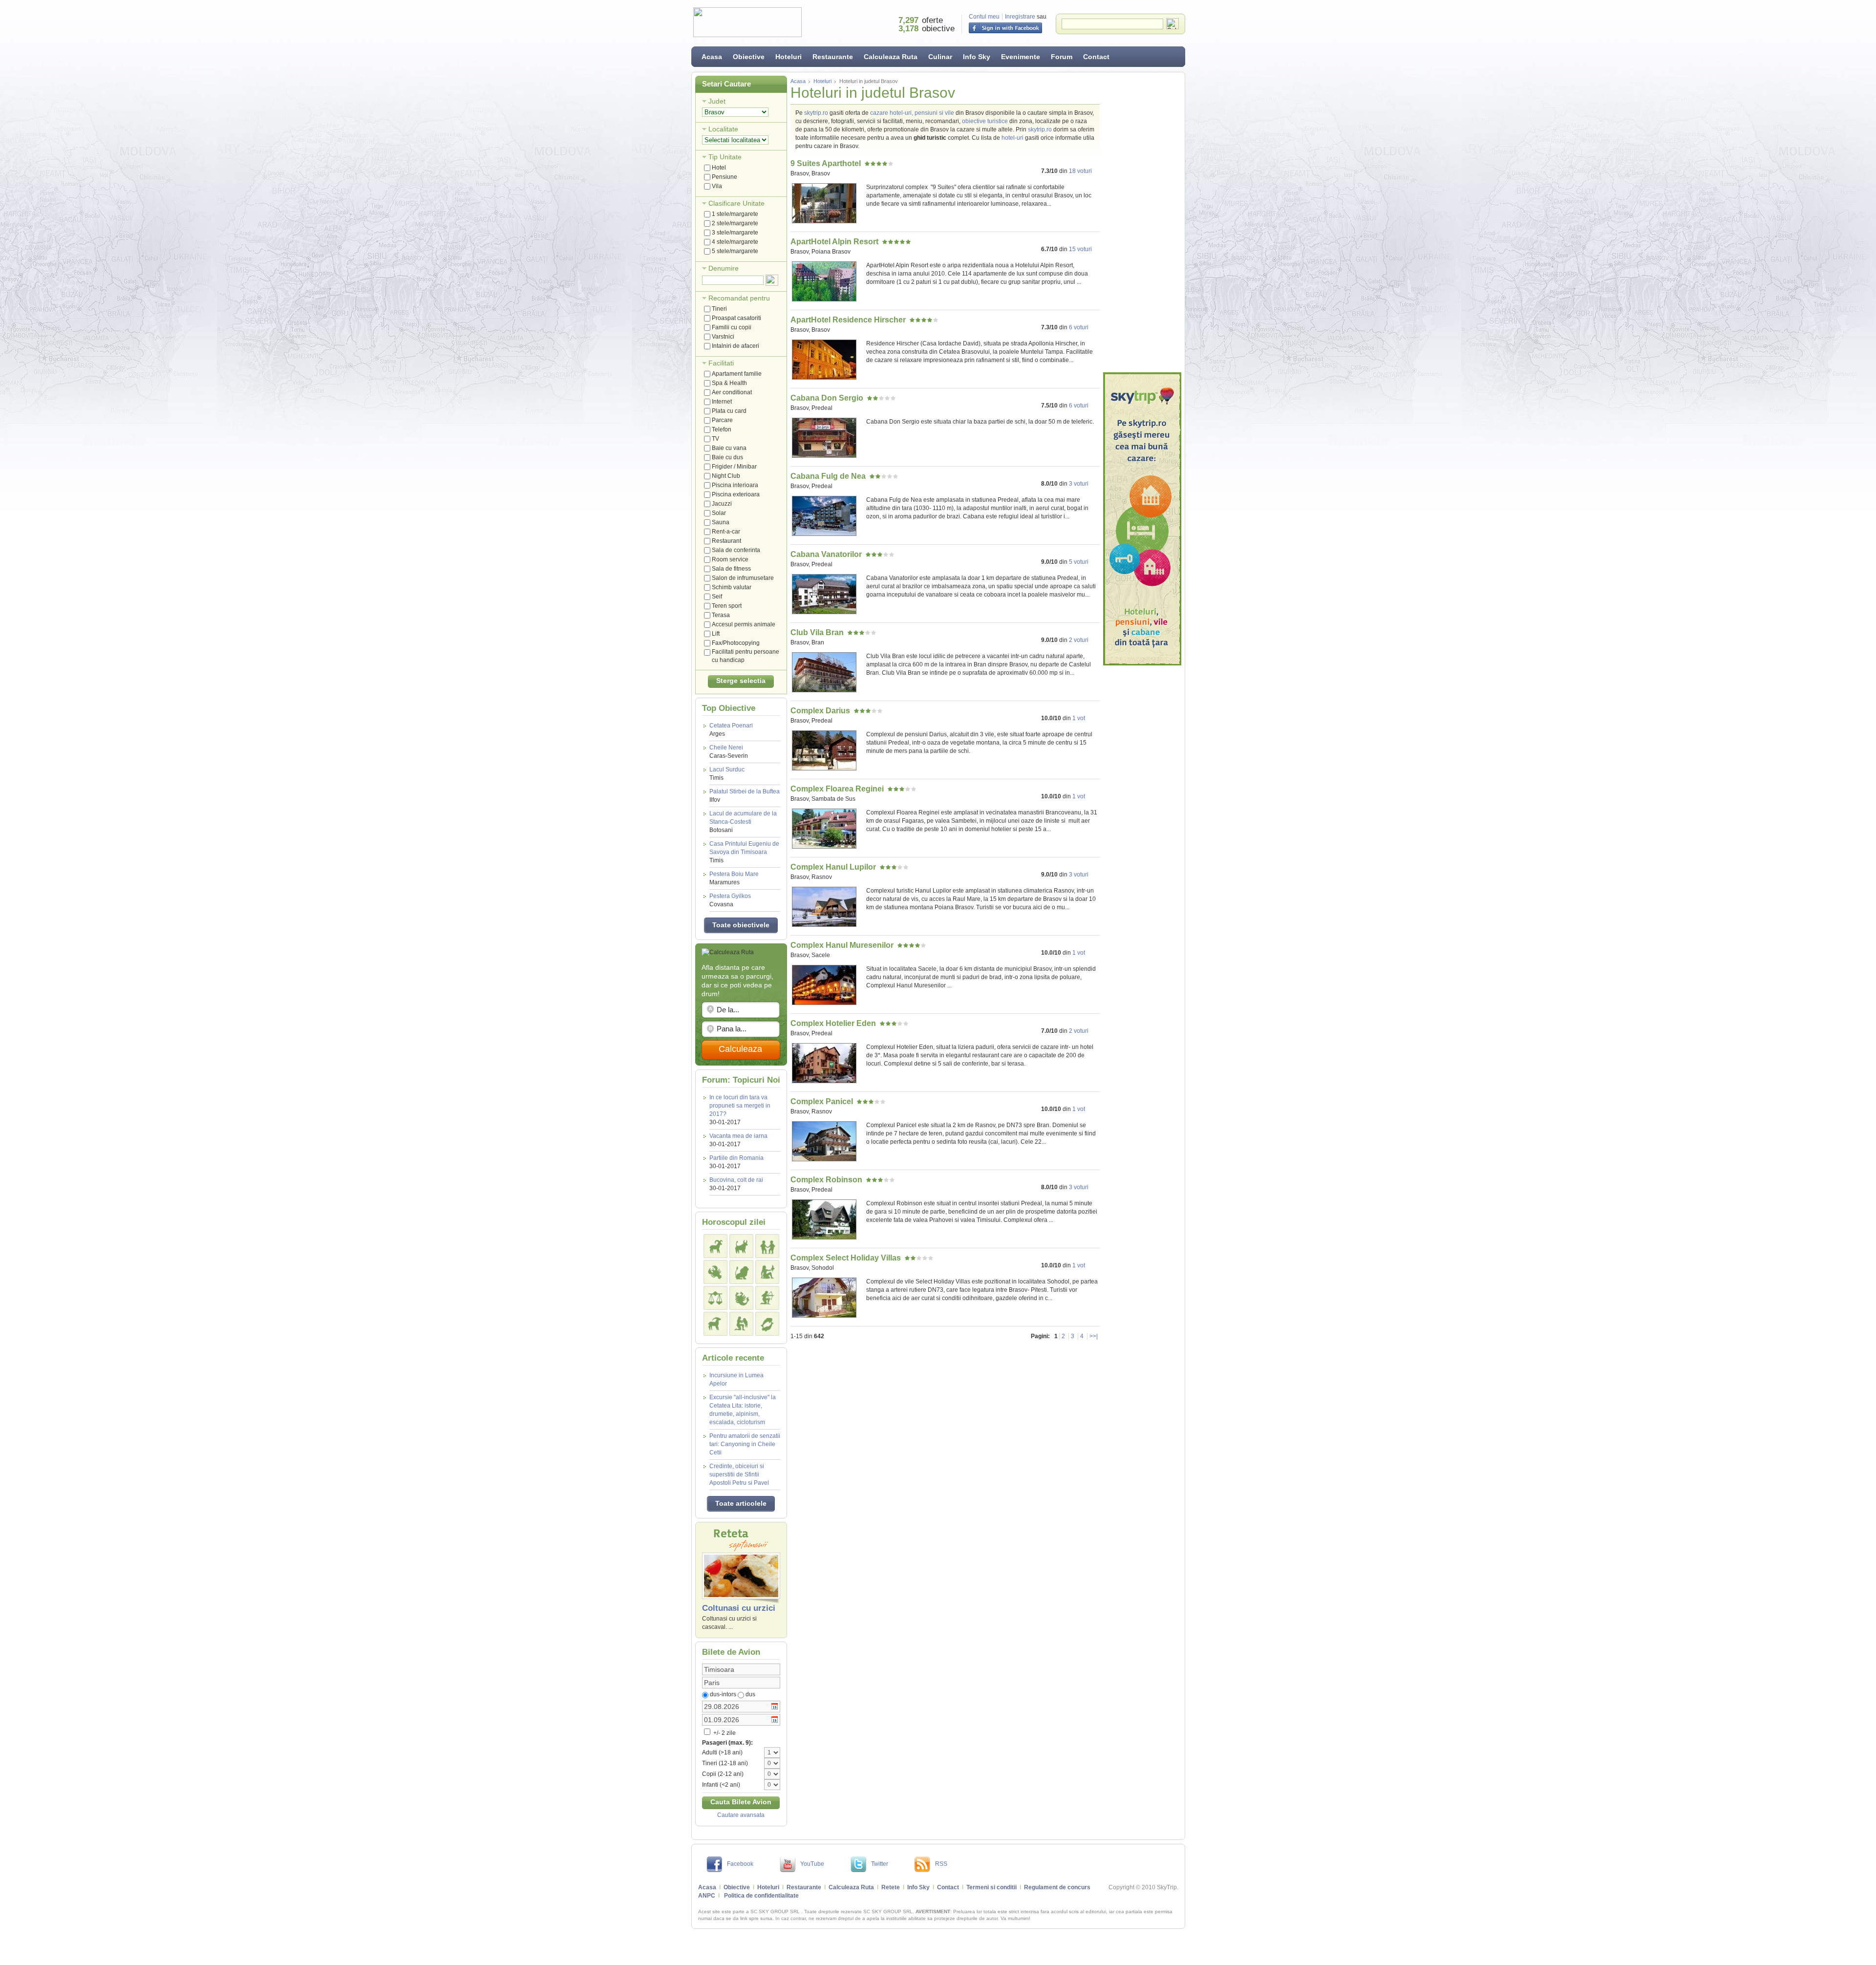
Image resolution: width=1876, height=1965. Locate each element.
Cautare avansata (741, 1815)
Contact (1096, 57)
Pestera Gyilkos (730, 900)
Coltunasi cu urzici (739, 1608)
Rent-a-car (726, 532)
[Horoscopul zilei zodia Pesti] (767, 1324)
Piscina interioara (735, 485)
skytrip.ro (816, 113)
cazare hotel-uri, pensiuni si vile (912, 113)
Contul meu (984, 17)
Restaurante (833, 57)
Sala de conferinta (736, 550)
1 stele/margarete (735, 214)
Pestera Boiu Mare (734, 878)
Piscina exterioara (736, 494)
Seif (717, 597)
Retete (891, 1887)
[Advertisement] (1142, 222)
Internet (722, 402)
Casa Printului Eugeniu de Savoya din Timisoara (744, 852)
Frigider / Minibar (734, 467)
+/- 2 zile (724, 1733)
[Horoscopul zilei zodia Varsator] (741, 1324)
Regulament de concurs (1057, 1887)
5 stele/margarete (735, 251)
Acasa (712, 57)
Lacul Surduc (727, 774)
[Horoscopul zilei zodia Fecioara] (767, 1272)
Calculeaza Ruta (891, 57)
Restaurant (726, 541)
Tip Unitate (725, 157)
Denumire (724, 268)
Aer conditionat (732, 392)
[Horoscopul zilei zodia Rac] (715, 1272)
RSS (941, 1864)
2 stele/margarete (735, 223)
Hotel (719, 168)
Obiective (749, 57)
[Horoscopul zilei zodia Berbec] (715, 1246)
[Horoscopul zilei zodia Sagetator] (767, 1298)
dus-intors (723, 1694)
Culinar (940, 57)
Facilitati (721, 363)
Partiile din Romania (736, 1158)
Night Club (726, 476)
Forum (1062, 57)
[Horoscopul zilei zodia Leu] (741, 1272)
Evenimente (1021, 57)
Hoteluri (789, 57)
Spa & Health (729, 383)
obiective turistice (985, 121)
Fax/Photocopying (736, 643)
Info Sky (977, 57)
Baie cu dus (727, 457)
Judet (717, 101)
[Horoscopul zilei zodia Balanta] (715, 1298)
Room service (730, 559)
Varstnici (723, 337)
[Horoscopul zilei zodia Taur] (741, 1246)
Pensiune (725, 177)
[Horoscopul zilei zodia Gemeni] (767, 1246)
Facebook (740, 1864)
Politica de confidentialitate (761, 1896)
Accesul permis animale (744, 624)
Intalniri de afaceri (735, 346)
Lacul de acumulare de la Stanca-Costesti (743, 822)
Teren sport (727, 606)
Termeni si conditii (991, 1887)
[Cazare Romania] (1142, 519)
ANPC (707, 1896)
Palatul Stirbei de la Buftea (745, 796)
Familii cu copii (732, 327)
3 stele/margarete (735, 233)
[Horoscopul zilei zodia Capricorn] (715, 1324)
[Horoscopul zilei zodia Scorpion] (741, 1298)
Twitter (880, 1864)
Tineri (719, 309)
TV (715, 439)
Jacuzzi (722, 504)
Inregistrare (1020, 17)
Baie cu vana (729, 448)
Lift (716, 634)
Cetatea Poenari (731, 730)
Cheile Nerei (729, 752)
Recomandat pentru (739, 298)
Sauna (721, 522)
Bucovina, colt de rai (736, 1180)
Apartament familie (737, 374)
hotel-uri (1013, 138)
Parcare (722, 420)
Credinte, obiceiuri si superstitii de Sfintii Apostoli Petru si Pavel (739, 1474)
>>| (1094, 1336)
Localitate (723, 129)
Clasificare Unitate (736, 203)
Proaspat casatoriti (736, 318)
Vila (717, 186)
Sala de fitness (731, 569)
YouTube (812, 1864)
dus (750, 1694)
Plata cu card (729, 411)
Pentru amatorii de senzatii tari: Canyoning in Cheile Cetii (745, 1444)
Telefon (722, 429)
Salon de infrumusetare (743, 578)
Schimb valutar (732, 587)
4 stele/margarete (735, 242)
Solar (719, 513)
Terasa (721, 615)
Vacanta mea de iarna (738, 1136)
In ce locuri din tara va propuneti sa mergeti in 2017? (740, 1106)
